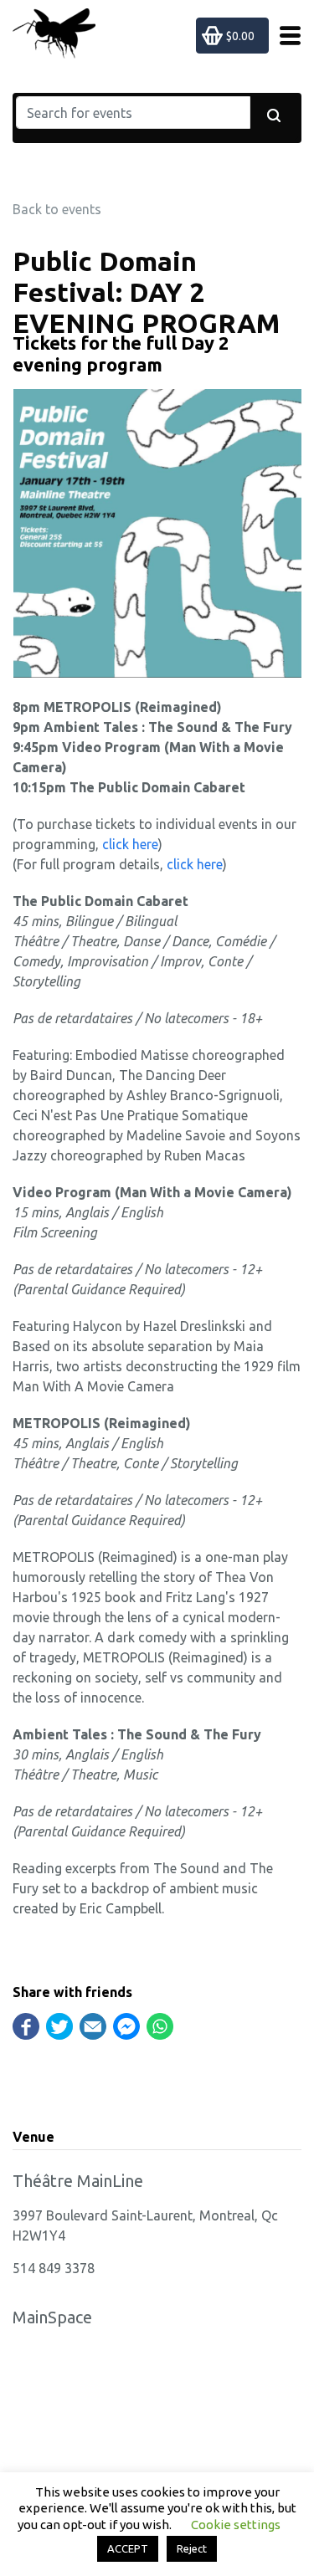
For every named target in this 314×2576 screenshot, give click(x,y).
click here (130, 844)
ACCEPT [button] (128, 2548)
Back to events (57, 209)
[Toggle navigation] (285, 36)
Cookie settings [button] (236, 2525)
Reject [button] (192, 2548)
